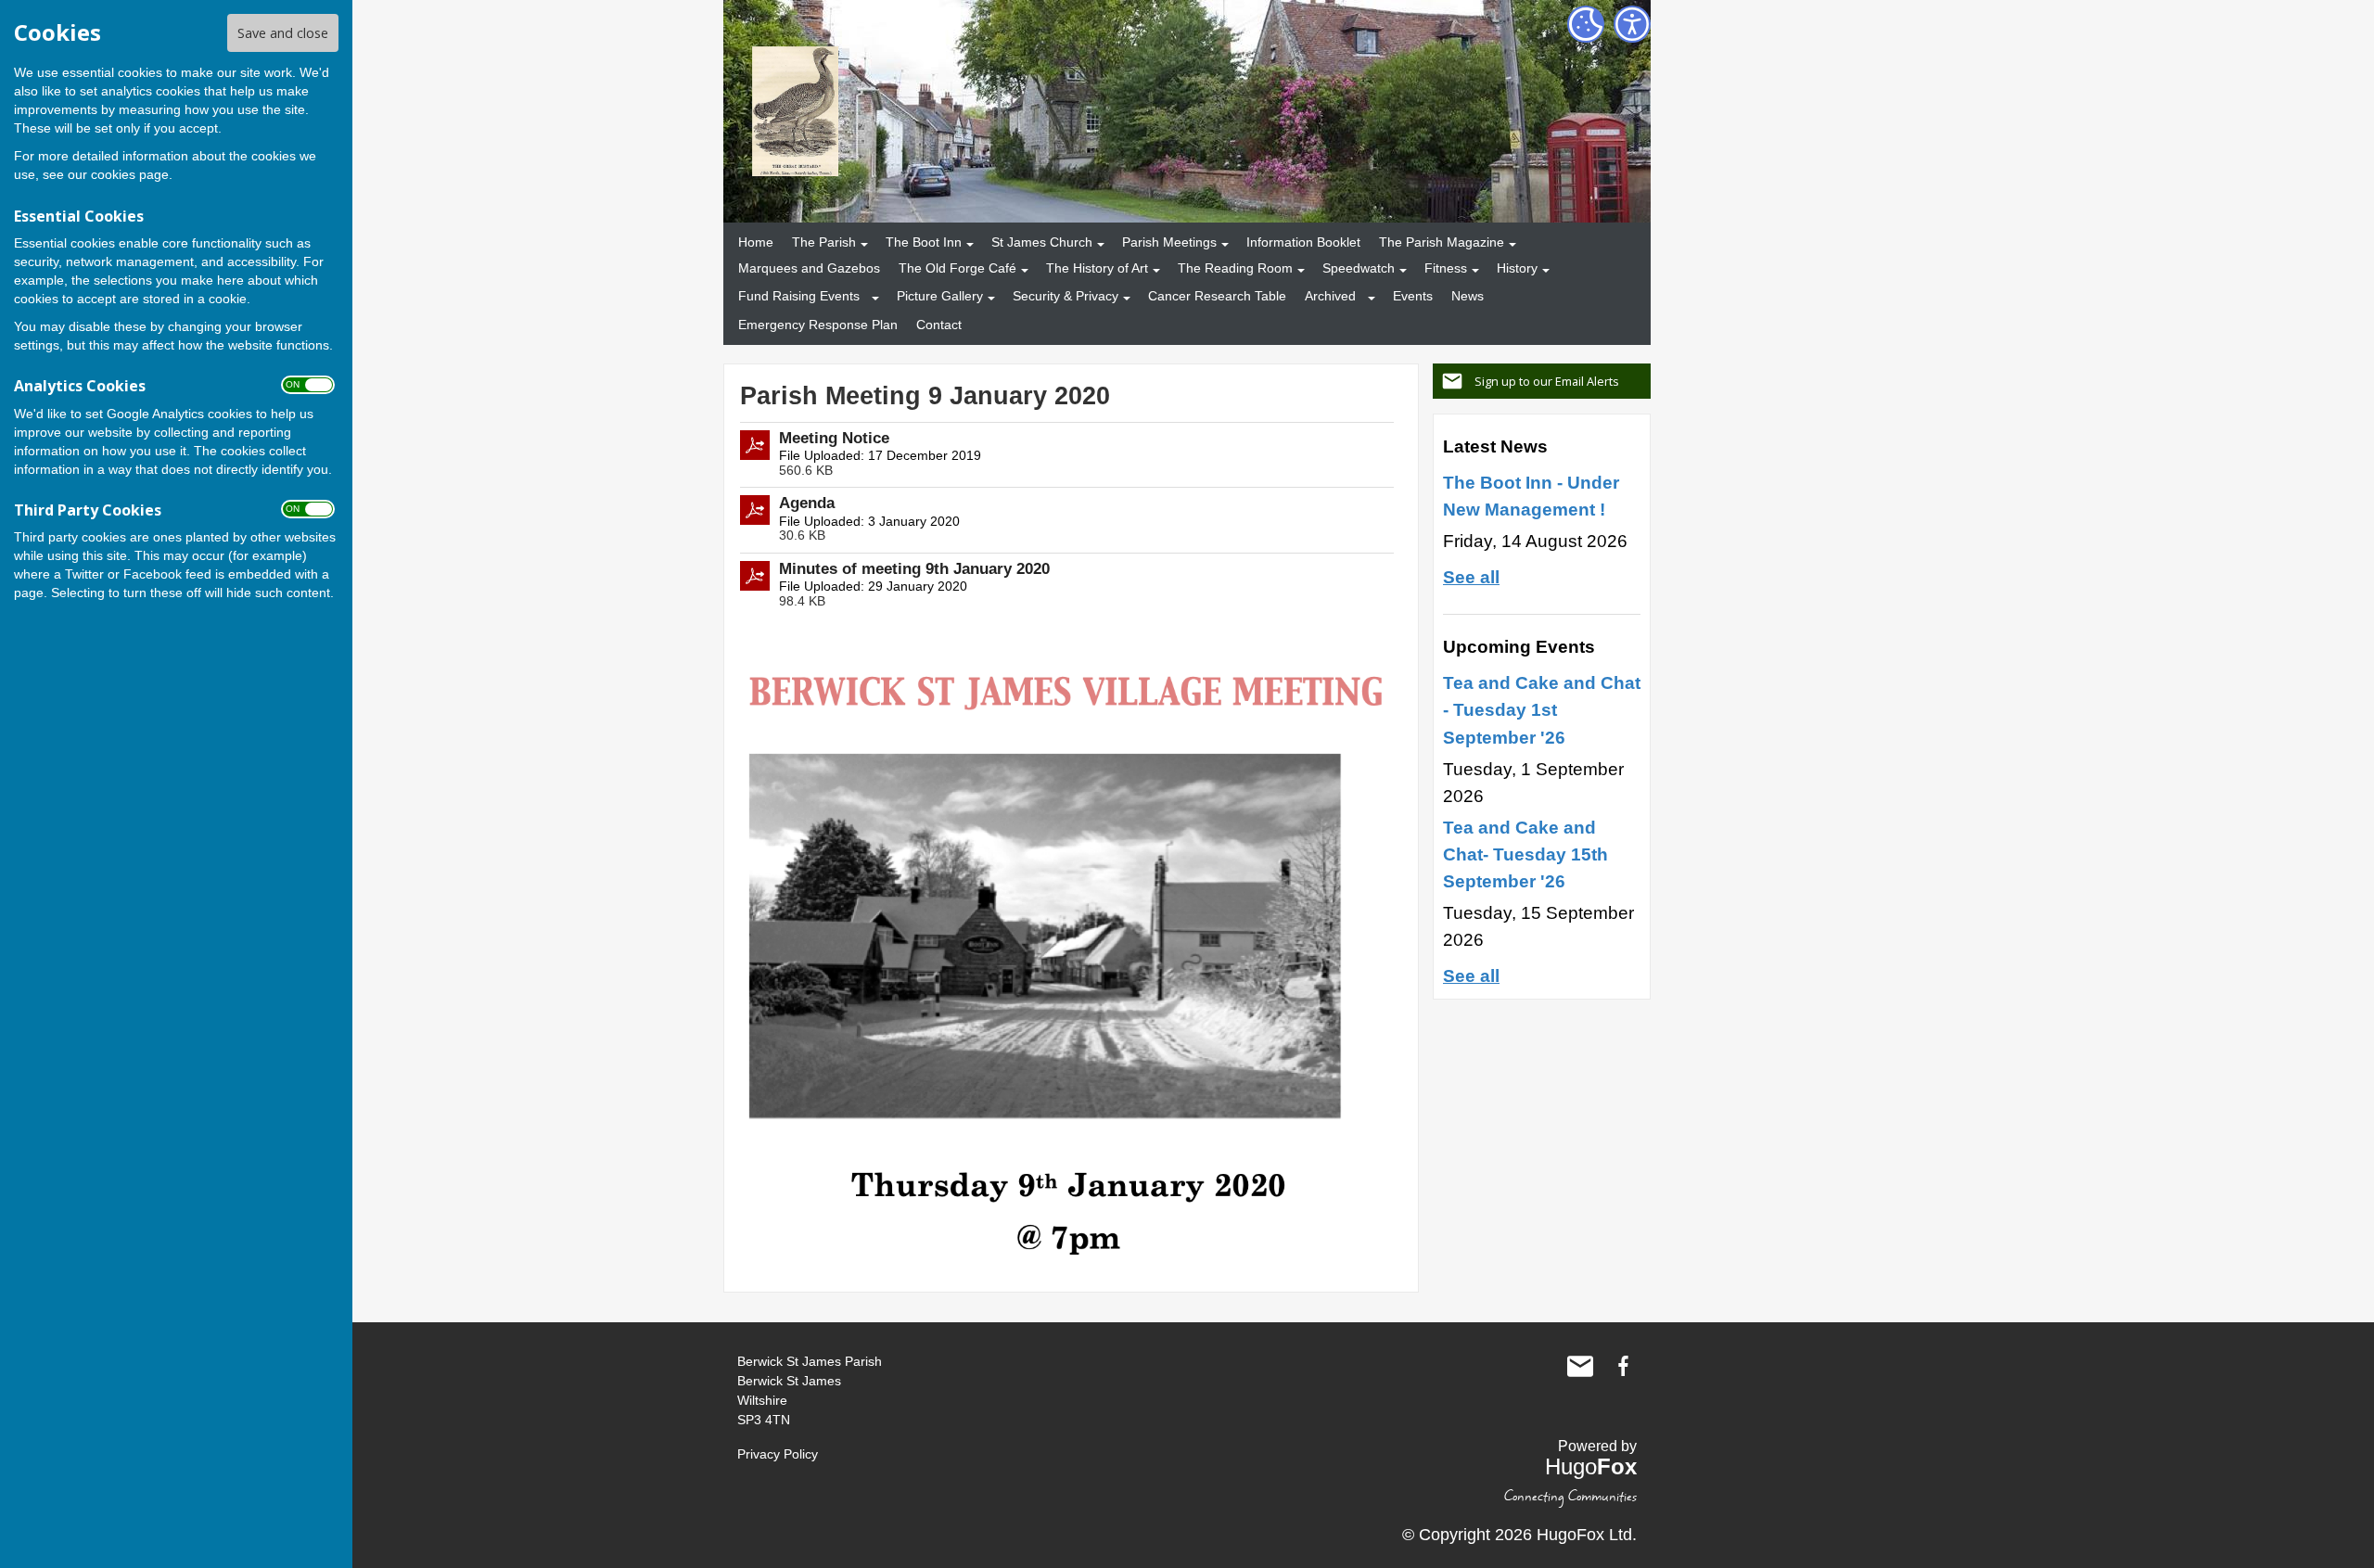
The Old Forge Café (957, 268)
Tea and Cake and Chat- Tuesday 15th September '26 (1525, 854)
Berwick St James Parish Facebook (1623, 1366)
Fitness (1446, 268)
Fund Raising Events (799, 296)
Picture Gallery (940, 296)
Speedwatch (1359, 268)
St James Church (1042, 242)
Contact (939, 325)
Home (756, 242)
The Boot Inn (924, 242)
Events (1413, 296)
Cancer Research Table (1217, 296)
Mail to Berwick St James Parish (1580, 1366)
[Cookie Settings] (1586, 24)
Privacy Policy (778, 1454)
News (1468, 296)
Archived (1330, 296)
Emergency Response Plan (818, 325)
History (1517, 268)
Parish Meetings (1169, 242)
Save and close (283, 33)
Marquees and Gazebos (809, 268)
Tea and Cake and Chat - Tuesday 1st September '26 (1542, 709)
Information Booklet (1303, 242)
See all (1471, 577)
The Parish (824, 242)
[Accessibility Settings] (1632, 24)
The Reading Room (1235, 268)
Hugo (1591, 1466)
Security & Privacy (1066, 296)
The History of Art (1097, 268)
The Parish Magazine (1442, 242)
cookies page (130, 174)
